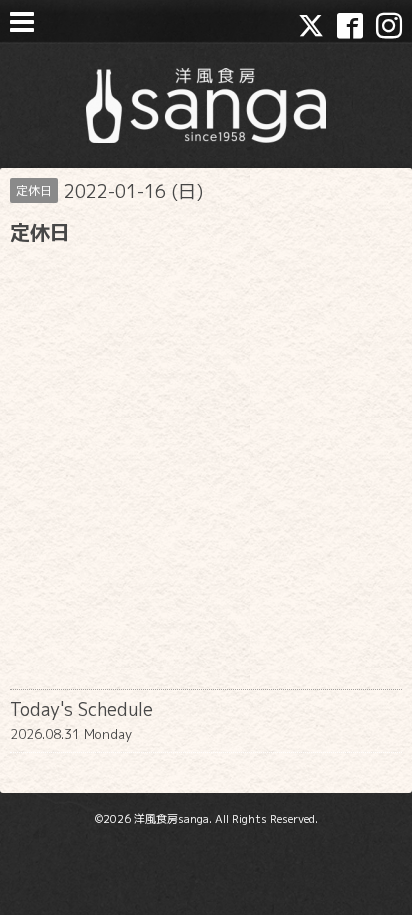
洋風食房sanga (171, 819)
